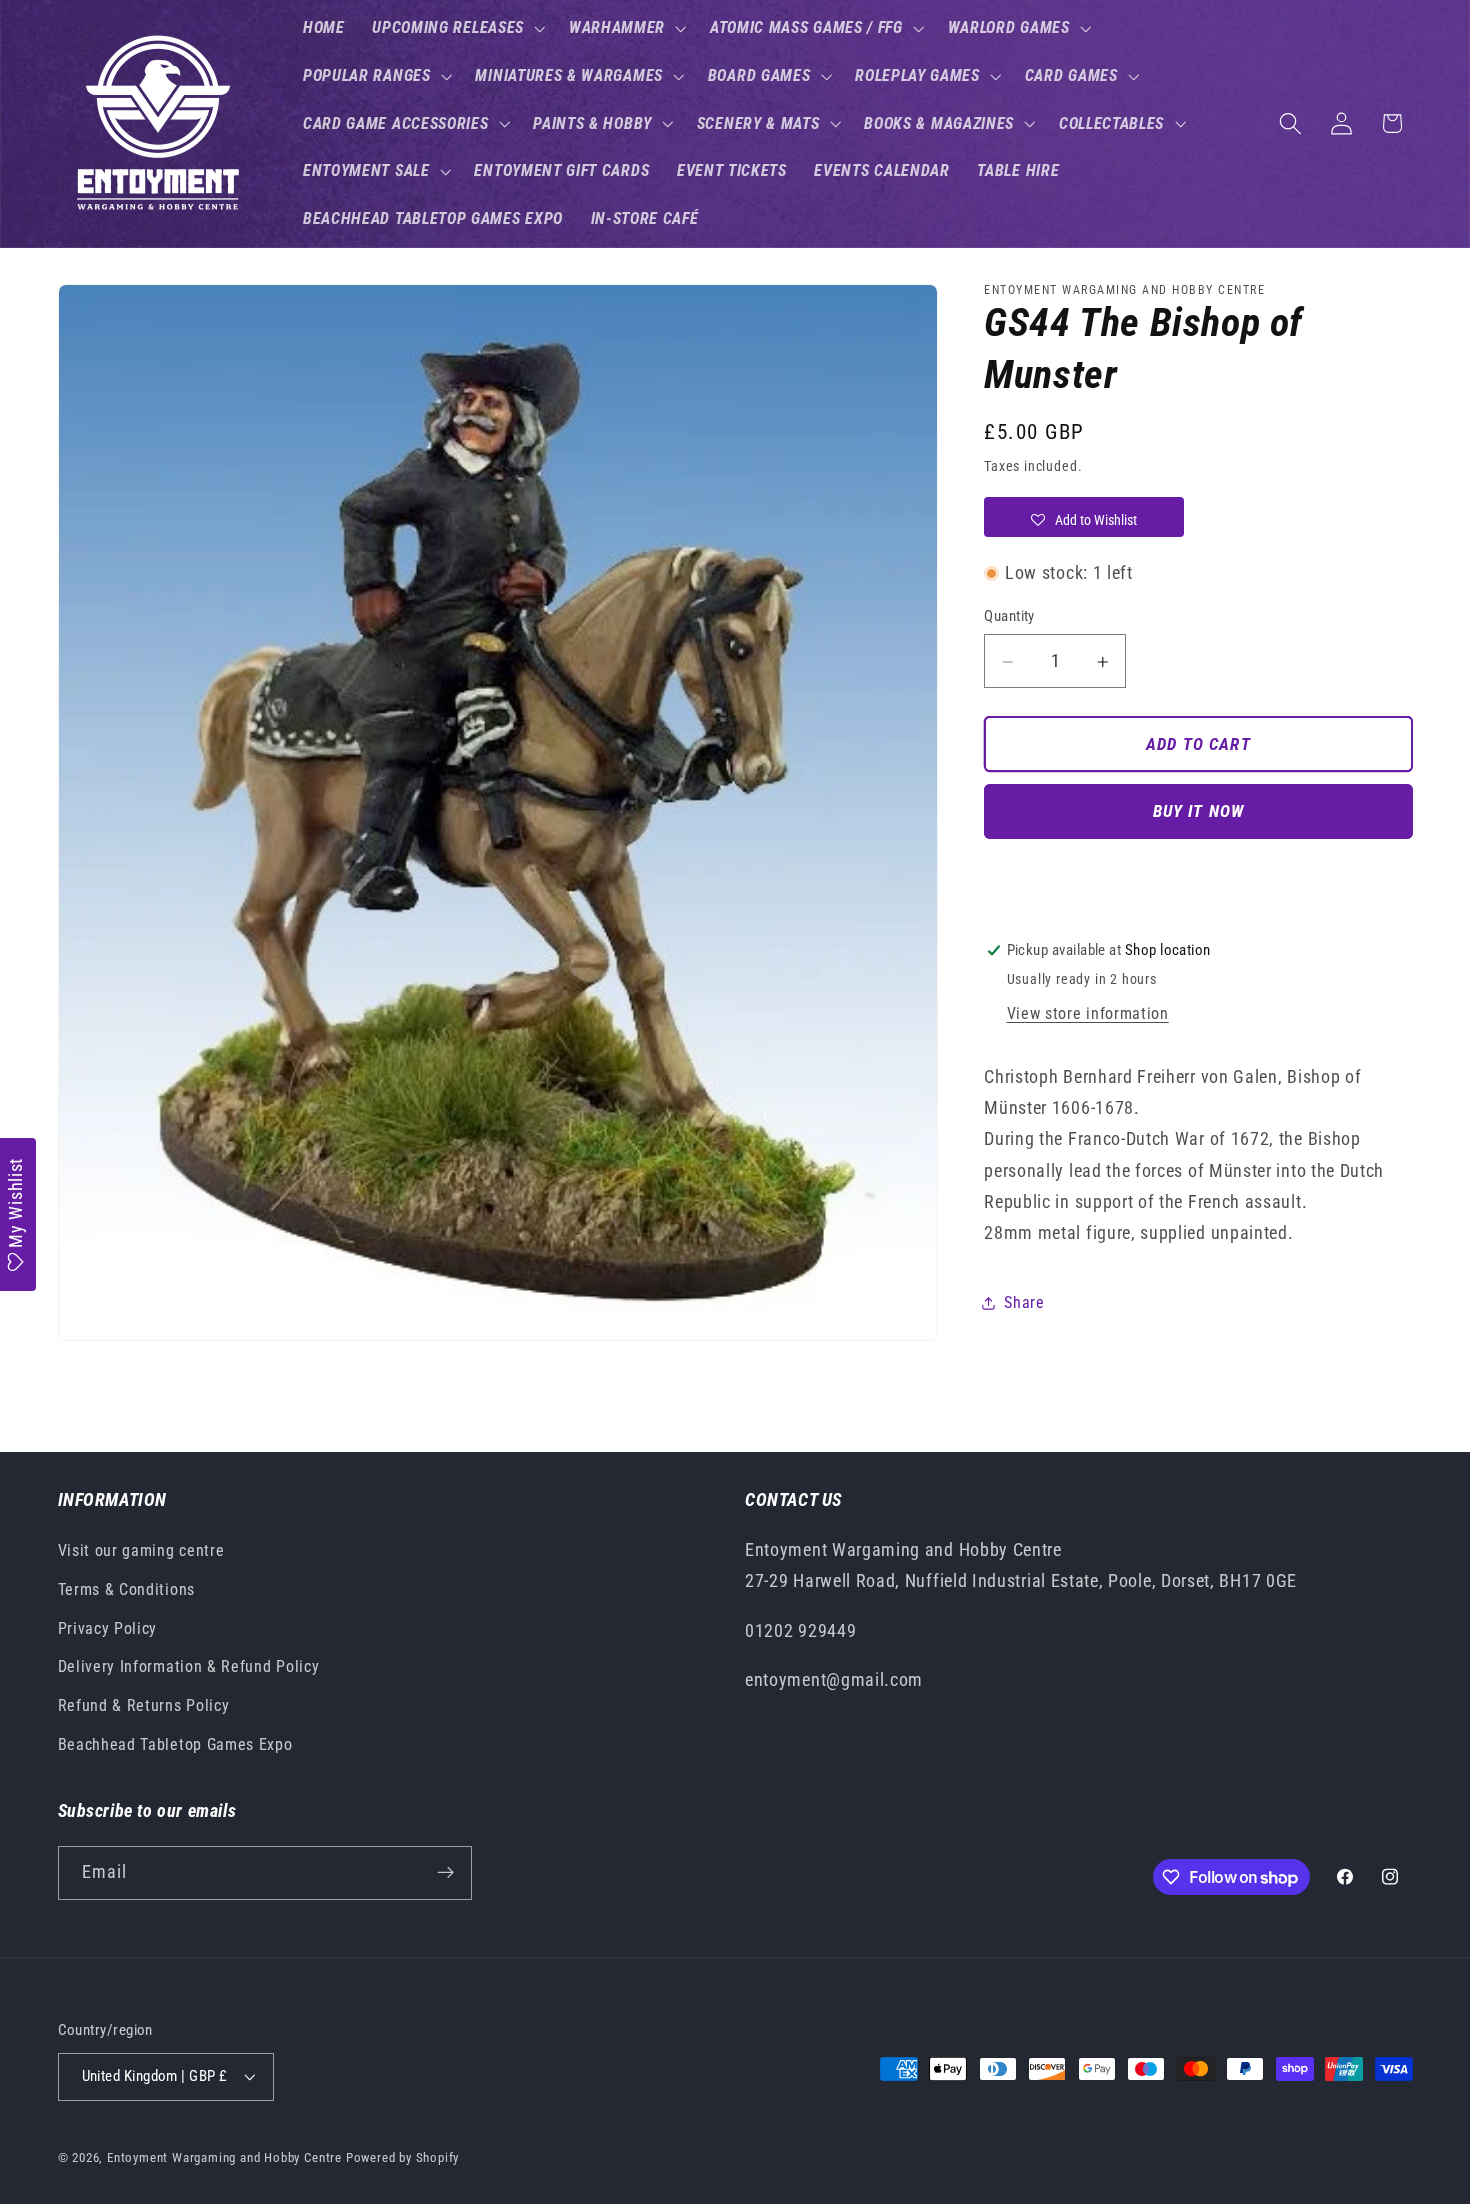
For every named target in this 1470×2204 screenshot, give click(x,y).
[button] (456, 28)
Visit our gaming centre (141, 1551)
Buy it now (1199, 812)
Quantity (1009, 616)
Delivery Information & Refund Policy (189, 1667)
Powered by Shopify (403, 2157)
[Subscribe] (445, 1873)
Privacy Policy (108, 1628)
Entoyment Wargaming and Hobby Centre (224, 2157)
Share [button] (1024, 1302)
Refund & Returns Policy (144, 1706)
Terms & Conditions (126, 1589)
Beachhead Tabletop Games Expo (175, 1745)
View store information (1088, 1014)
